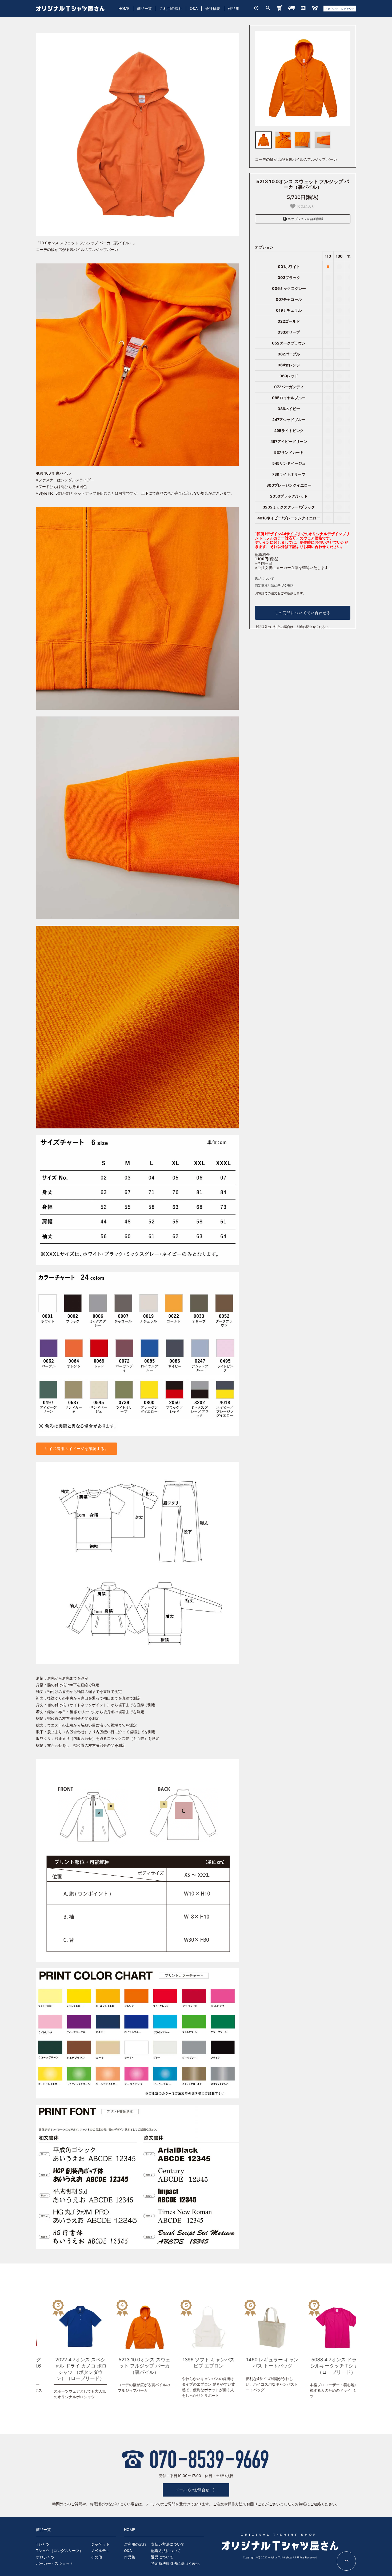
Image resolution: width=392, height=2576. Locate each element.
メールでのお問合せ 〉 (196, 2490)
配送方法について (166, 2551)
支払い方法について (168, 2544)
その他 (97, 2557)
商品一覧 (145, 8)
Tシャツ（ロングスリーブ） (60, 2551)
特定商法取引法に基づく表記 (175, 2563)
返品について (265, 578)
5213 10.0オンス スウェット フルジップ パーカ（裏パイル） (63, 2366)
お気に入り (305, 206)
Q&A (194, 8)
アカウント (332, 9)
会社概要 (213, 8)
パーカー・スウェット (55, 2563)
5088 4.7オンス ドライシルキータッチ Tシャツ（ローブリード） (255, 2366)
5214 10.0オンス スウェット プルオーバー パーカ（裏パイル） (319, 2366)
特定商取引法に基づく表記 (274, 585)
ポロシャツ (45, 2557)
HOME (124, 8)
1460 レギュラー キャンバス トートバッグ (191, 2363)
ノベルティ (100, 2551)
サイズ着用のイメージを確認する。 (77, 1449)
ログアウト (348, 9)
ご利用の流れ (171, 8)
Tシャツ (43, 2544)
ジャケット (100, 2544)
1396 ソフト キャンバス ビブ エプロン (127, 2363)
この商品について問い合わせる (303, 613)
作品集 (234, 8)
